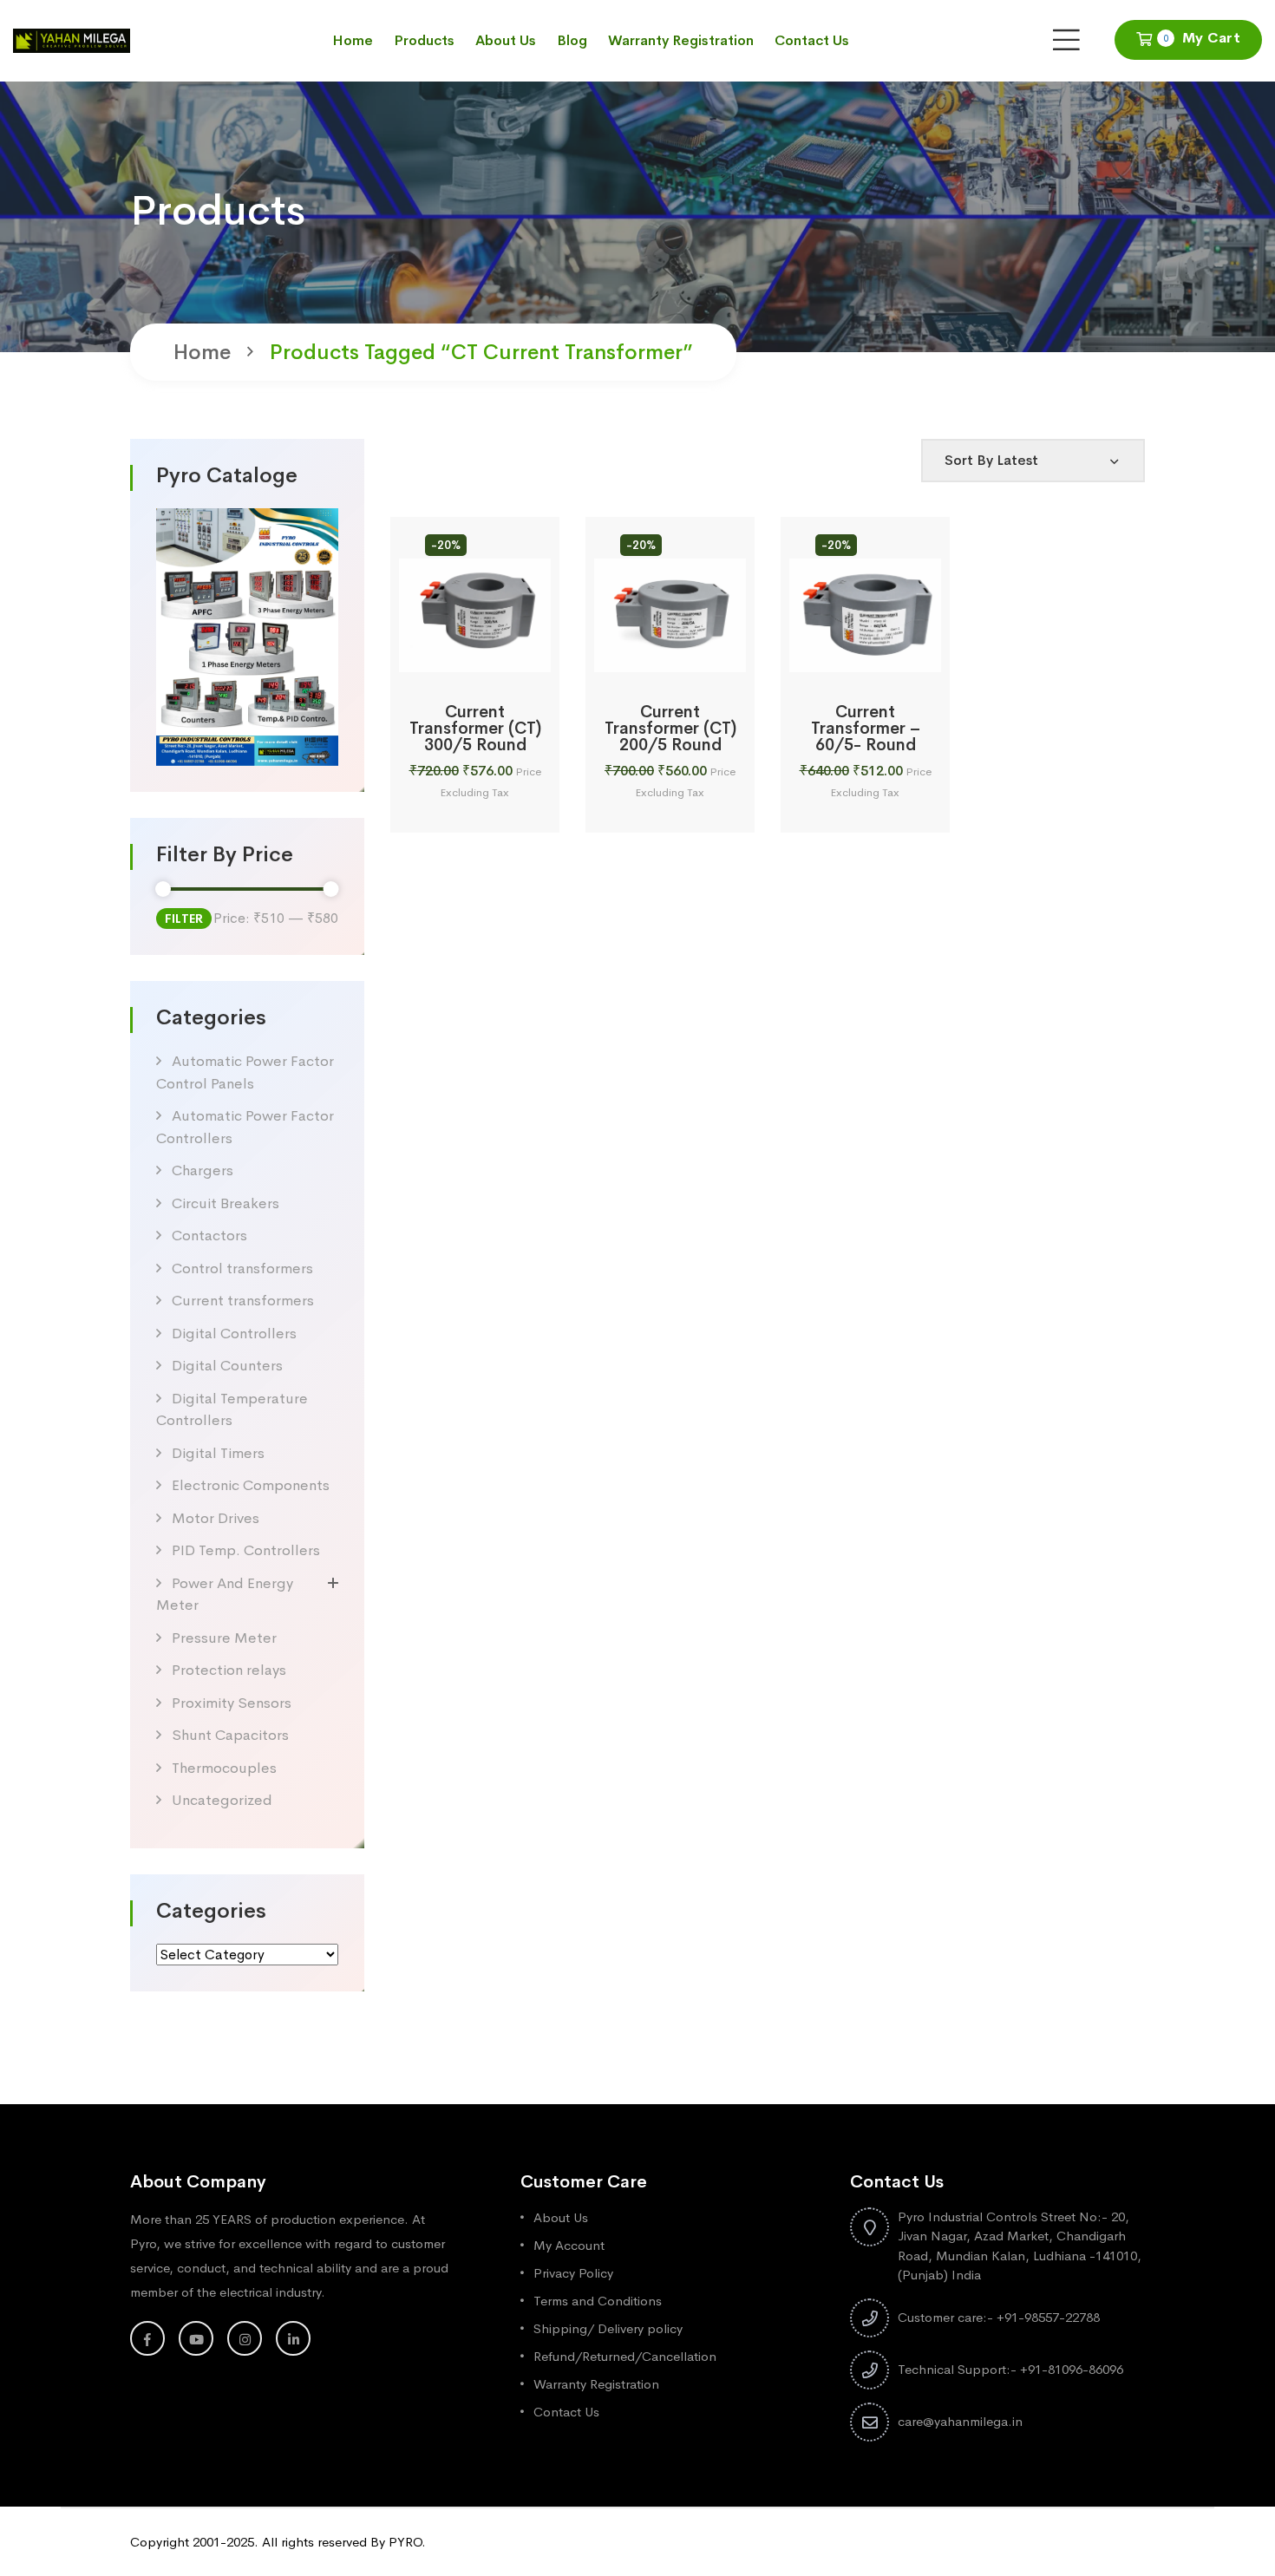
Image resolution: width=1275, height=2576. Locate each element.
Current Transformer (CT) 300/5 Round (475, 729)
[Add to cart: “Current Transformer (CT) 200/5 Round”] (648, 653)
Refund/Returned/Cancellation (625, 2356)
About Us (506, 40)
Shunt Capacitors (230, 1735)
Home (353, 40)
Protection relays (229, 1670)
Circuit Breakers (226, 1203)
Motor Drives (216, 1518)
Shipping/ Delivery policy (608, 2328)
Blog (572, 40)
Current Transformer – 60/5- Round (866, 729)
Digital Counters (227, 1366)
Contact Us (812, 40)
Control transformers (242, 1268)
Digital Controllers (234, 1334)
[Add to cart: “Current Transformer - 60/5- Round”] (843, 653)
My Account (569, 2245)
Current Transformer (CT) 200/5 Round (670, 729)
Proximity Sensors (232, 1703)
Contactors (209, 1236)
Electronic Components (251, 1485)
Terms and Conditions (598, 2301)
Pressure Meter (224, 1638)
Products (424, 40)
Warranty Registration (681, 40)
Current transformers (243, 1301)
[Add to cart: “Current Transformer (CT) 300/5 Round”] (453, 653)
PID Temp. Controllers (246, 1550)
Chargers (203, 1170)
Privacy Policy (573, 2273)
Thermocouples (224, 1768)
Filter (184, 919)
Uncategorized (222, 1800)
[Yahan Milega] (72, 39)
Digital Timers (218, 1453)
